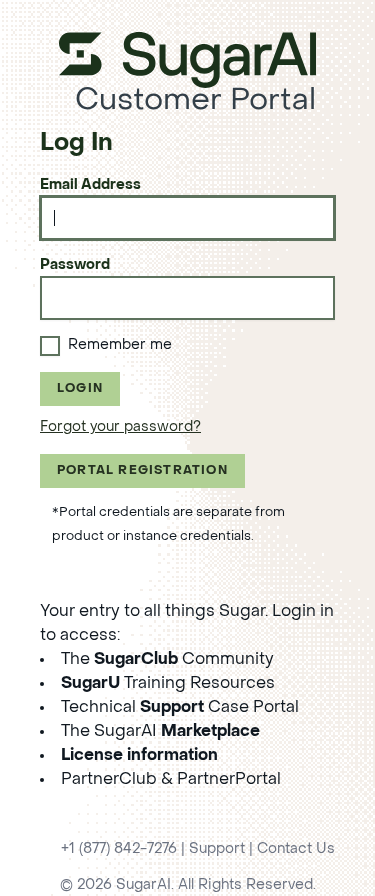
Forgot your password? (120, 427)
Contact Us (296, 849)
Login (80, 389)
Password (75, 265)
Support (217, 849)
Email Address (90, 185)
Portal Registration (142, 471)
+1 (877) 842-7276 (119, 849)
